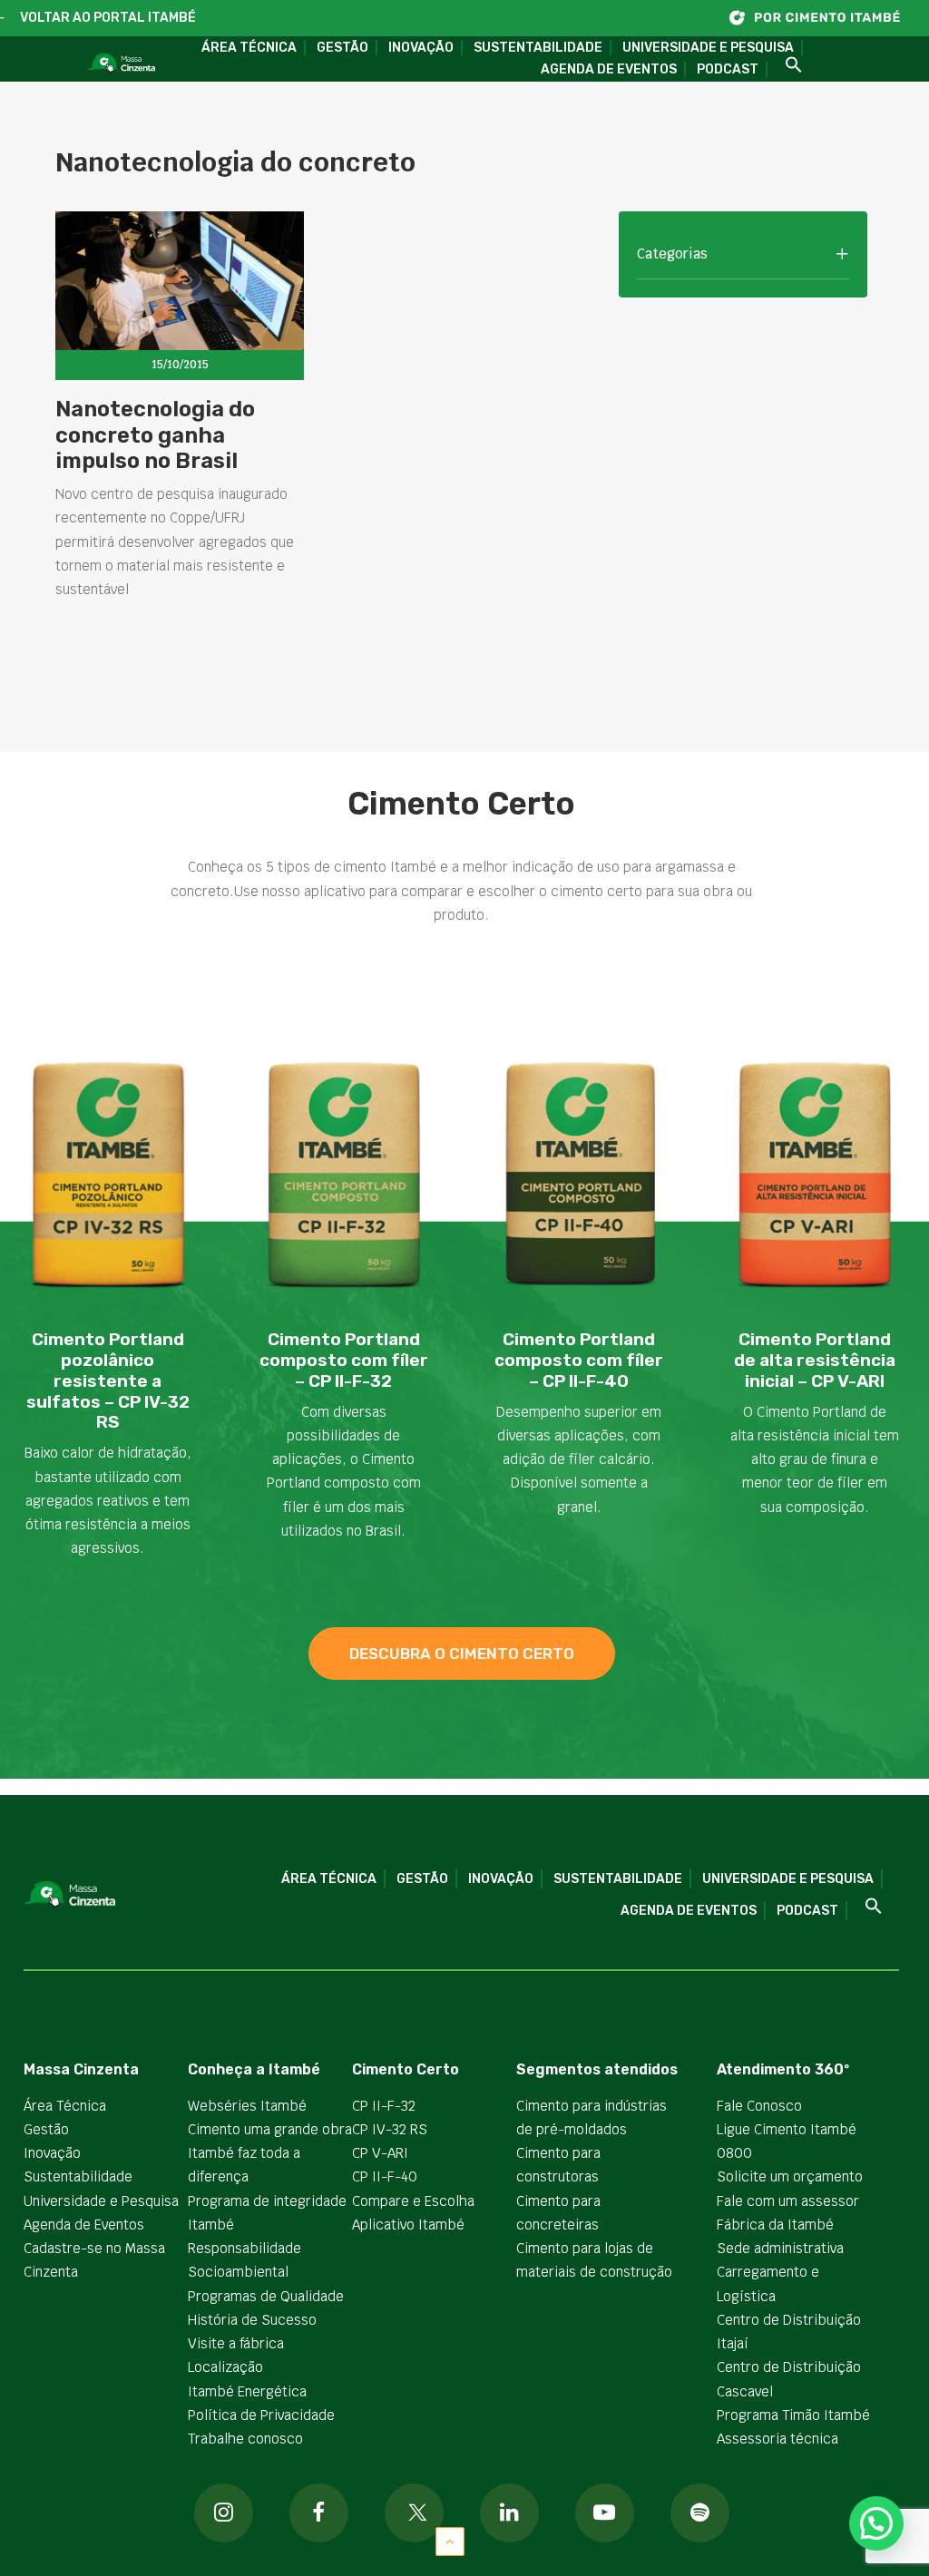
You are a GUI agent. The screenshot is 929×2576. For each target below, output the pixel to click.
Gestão (342, 48)
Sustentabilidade (538, 48)
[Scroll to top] (450, 2540)
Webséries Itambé (247, 2106)
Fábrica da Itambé (775, 2225)
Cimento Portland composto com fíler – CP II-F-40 (579, 1360)
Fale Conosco (759, 2106)
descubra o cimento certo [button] (462, 1654)
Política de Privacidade (261, 2415)
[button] (787, 66)
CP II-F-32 (384, 2106)
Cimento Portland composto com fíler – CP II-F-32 (344, 1360)
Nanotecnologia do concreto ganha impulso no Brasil (155, 435)
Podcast (728, 69)
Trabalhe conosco (245, 2439)
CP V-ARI (380, 2153)
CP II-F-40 (385, 2176)
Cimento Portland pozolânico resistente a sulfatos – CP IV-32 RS (108, 1381)
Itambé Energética (247, 2391)
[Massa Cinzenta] (121, 63)
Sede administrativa (780, 2248)
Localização (225, 2367)
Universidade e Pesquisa (708, 48)
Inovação (421, 48)
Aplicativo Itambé (408, 2225)
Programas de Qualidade (266, 2296)
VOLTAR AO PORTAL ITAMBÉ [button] (108, 18)
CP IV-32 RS (390, 2129)
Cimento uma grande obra (270, 2129)
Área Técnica (249, 48)
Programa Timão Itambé (793, 2415)
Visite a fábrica (236, 2343)
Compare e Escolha (413, 2201)
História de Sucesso (252, 2320)
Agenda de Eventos (609, 69)
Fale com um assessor (788, 2201)
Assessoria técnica (777, 2439)
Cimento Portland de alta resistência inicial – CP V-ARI (815, 1360)
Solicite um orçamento (790, 2176)
